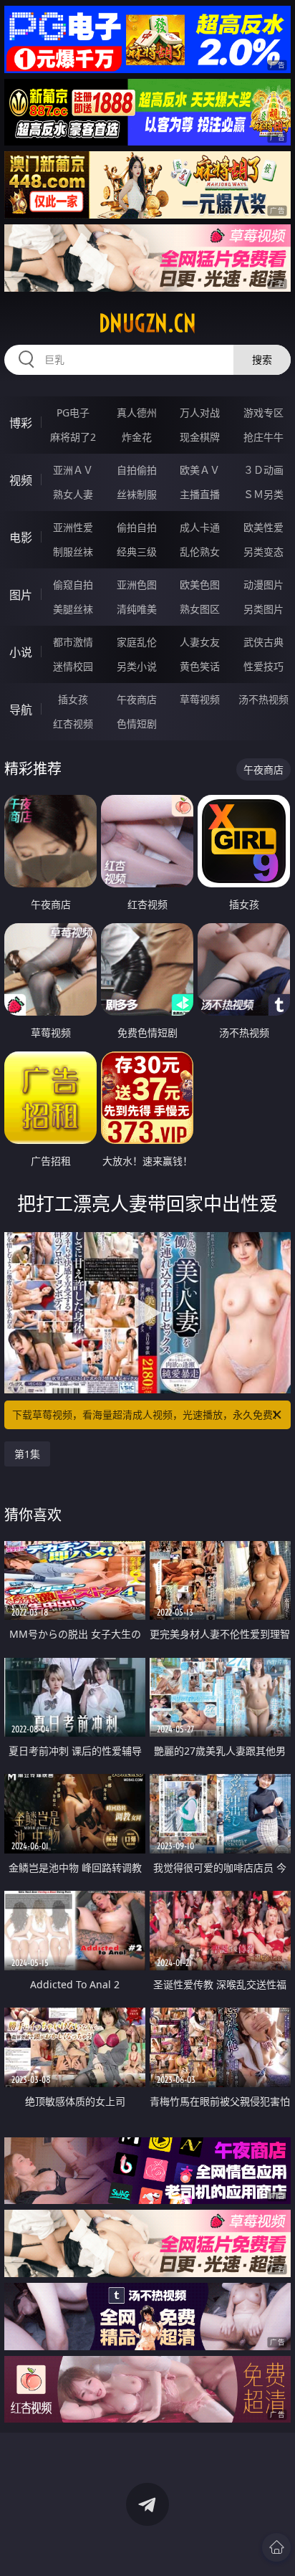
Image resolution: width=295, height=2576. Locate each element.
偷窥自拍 (73, 585)
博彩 (21, 423)
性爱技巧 (263, 666)
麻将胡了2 (73, 437)
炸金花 (137, 437)
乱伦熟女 (200, 552)
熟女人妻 (73, 494)
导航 (21, 710)
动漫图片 (263, 585)
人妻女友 (200, 642)
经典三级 (137, 552)
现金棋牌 (200, 437)
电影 (21, 538)
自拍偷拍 (137, 470)
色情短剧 (137, 724)
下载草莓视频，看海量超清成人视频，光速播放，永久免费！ (147, 1415)
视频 (21, 480)
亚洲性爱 (73, 527)
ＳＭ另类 (263, 494)
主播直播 (200, 494)
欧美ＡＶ (200, 470)
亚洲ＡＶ (73, 470)
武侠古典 (263, 642)
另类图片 (263, 609)
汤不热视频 (263, 699)
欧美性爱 (263, 527)
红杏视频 (73, 724)
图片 (21, 595)
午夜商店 (137, 699)
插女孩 (73, 699)
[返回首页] (276, 2547)
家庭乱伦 (137, 642)
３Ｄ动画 (263, 470)
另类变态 (263, 552)
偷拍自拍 (137, 527)
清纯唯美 (137, 609)
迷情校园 (73, 666)
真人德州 (137, 412)
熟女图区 (200, 609)
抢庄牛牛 (263, 437)
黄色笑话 (200, 666)
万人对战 (200, 412)
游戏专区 (263, 412)
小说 (21, 652)
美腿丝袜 (73, 609)
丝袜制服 (137, 494)
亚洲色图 (137, 585)
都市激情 (73, 642)
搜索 (262, 359)
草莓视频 (200, 699)
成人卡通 (200, 527)
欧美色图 (200, 585)
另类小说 (137, 666)
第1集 (27, 1454)
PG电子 (73, 412)
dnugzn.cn (147, 323)
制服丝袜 (73, 552)
